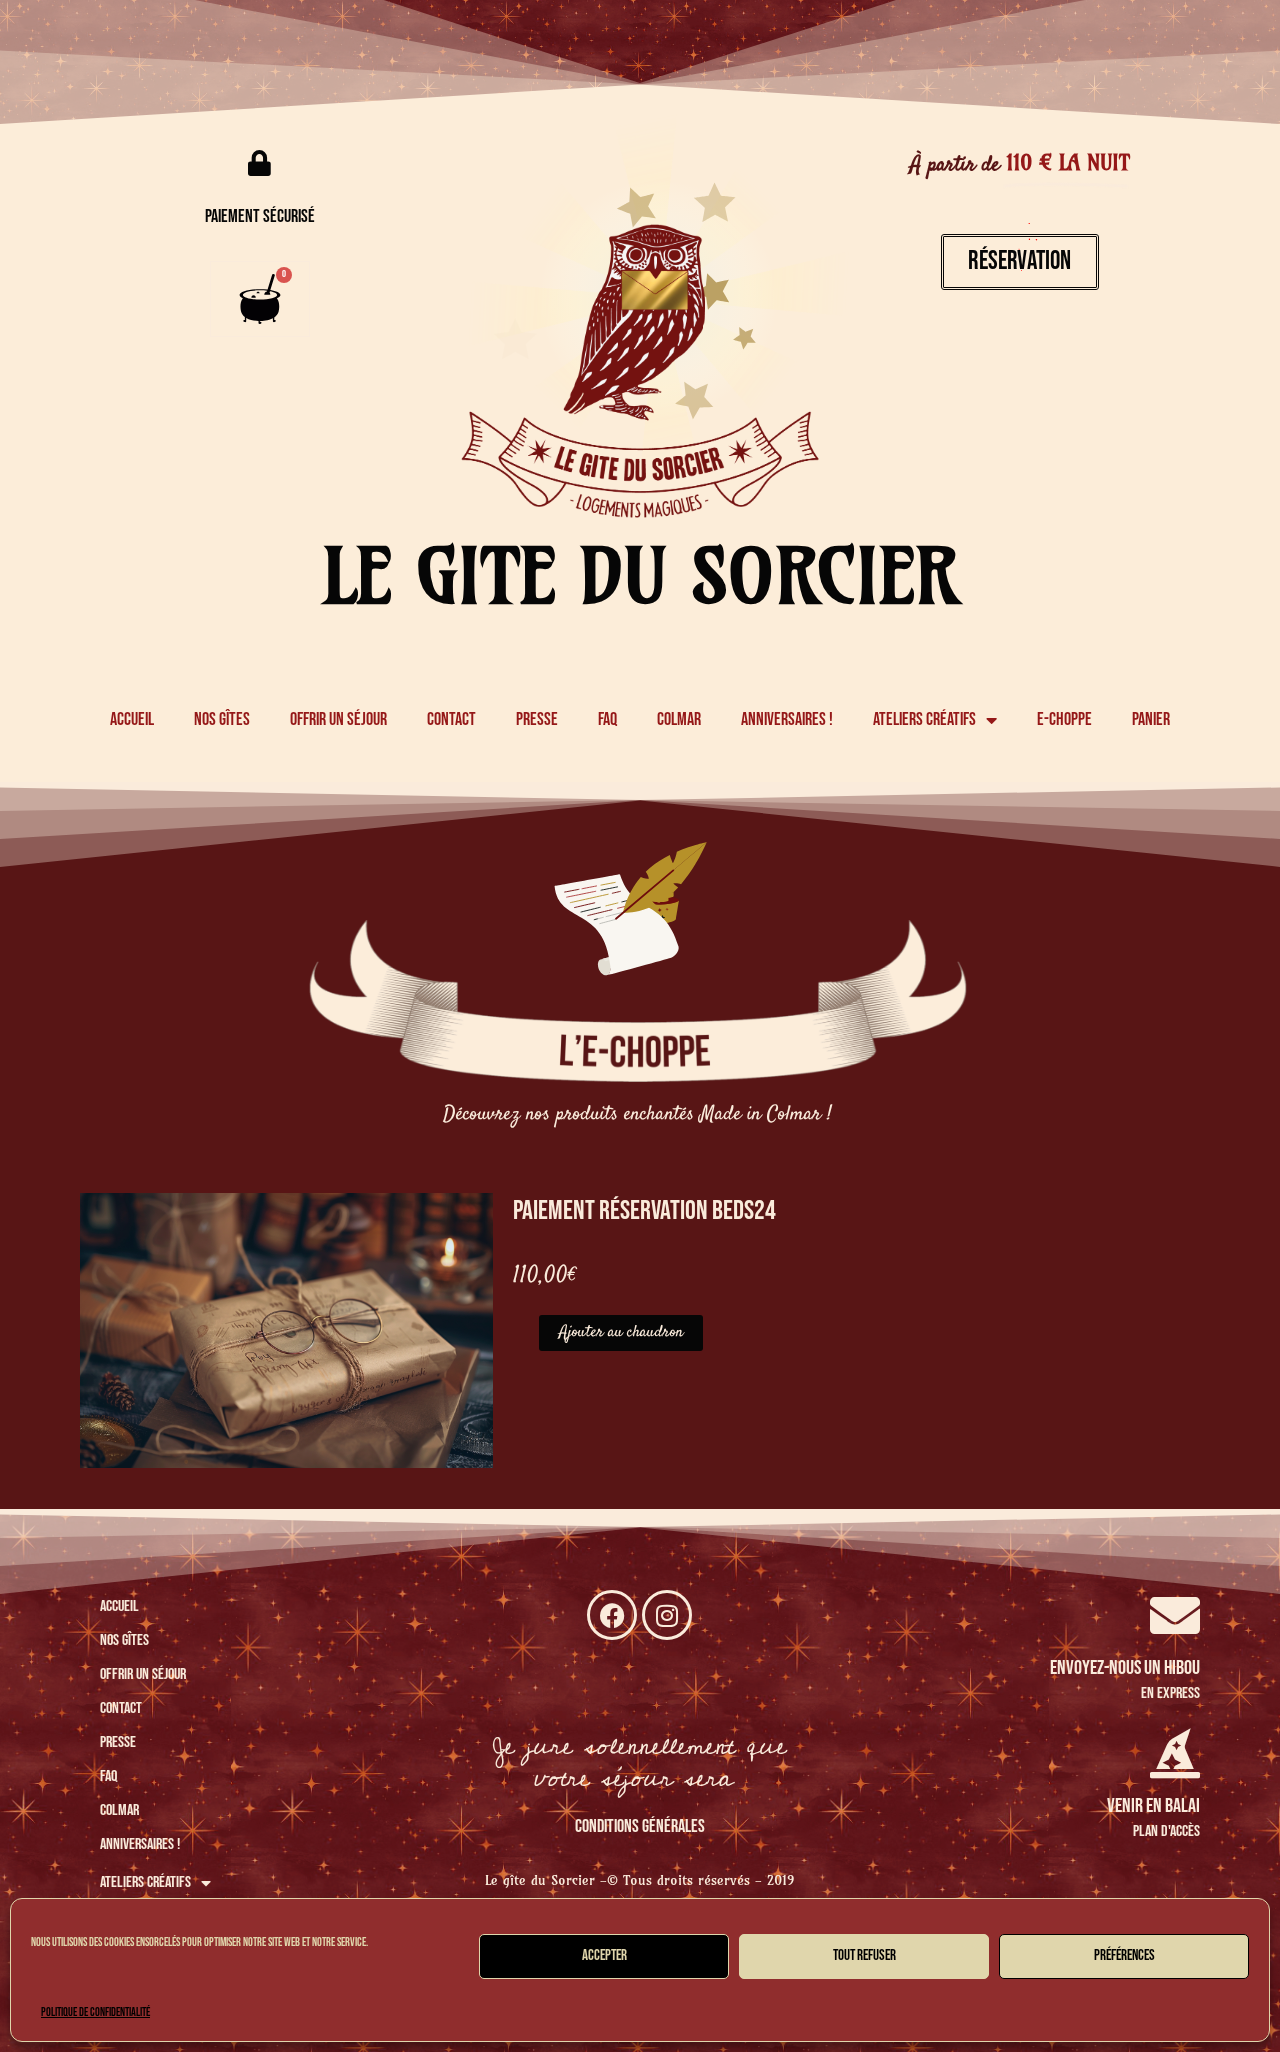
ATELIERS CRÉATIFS (924, 719)
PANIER (1151, 719)
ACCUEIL (132, 719)
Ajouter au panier (621, 1333)
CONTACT (451, 719)
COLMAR (679, 719)
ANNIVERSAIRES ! (787, 719)
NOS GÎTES (222, 719)
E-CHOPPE (1064, 719)
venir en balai (1153, 1806)
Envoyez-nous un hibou (1125, 1668)
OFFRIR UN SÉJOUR (338, 719)
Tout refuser (864, 1955)
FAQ (607, 719)
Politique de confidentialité (95, 2012)
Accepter (604, 1955)
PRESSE (537, 719)
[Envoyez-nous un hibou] (1175, 1615)
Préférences (1124, 1955)
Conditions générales (640, 1826)
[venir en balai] (1175, 1753)
